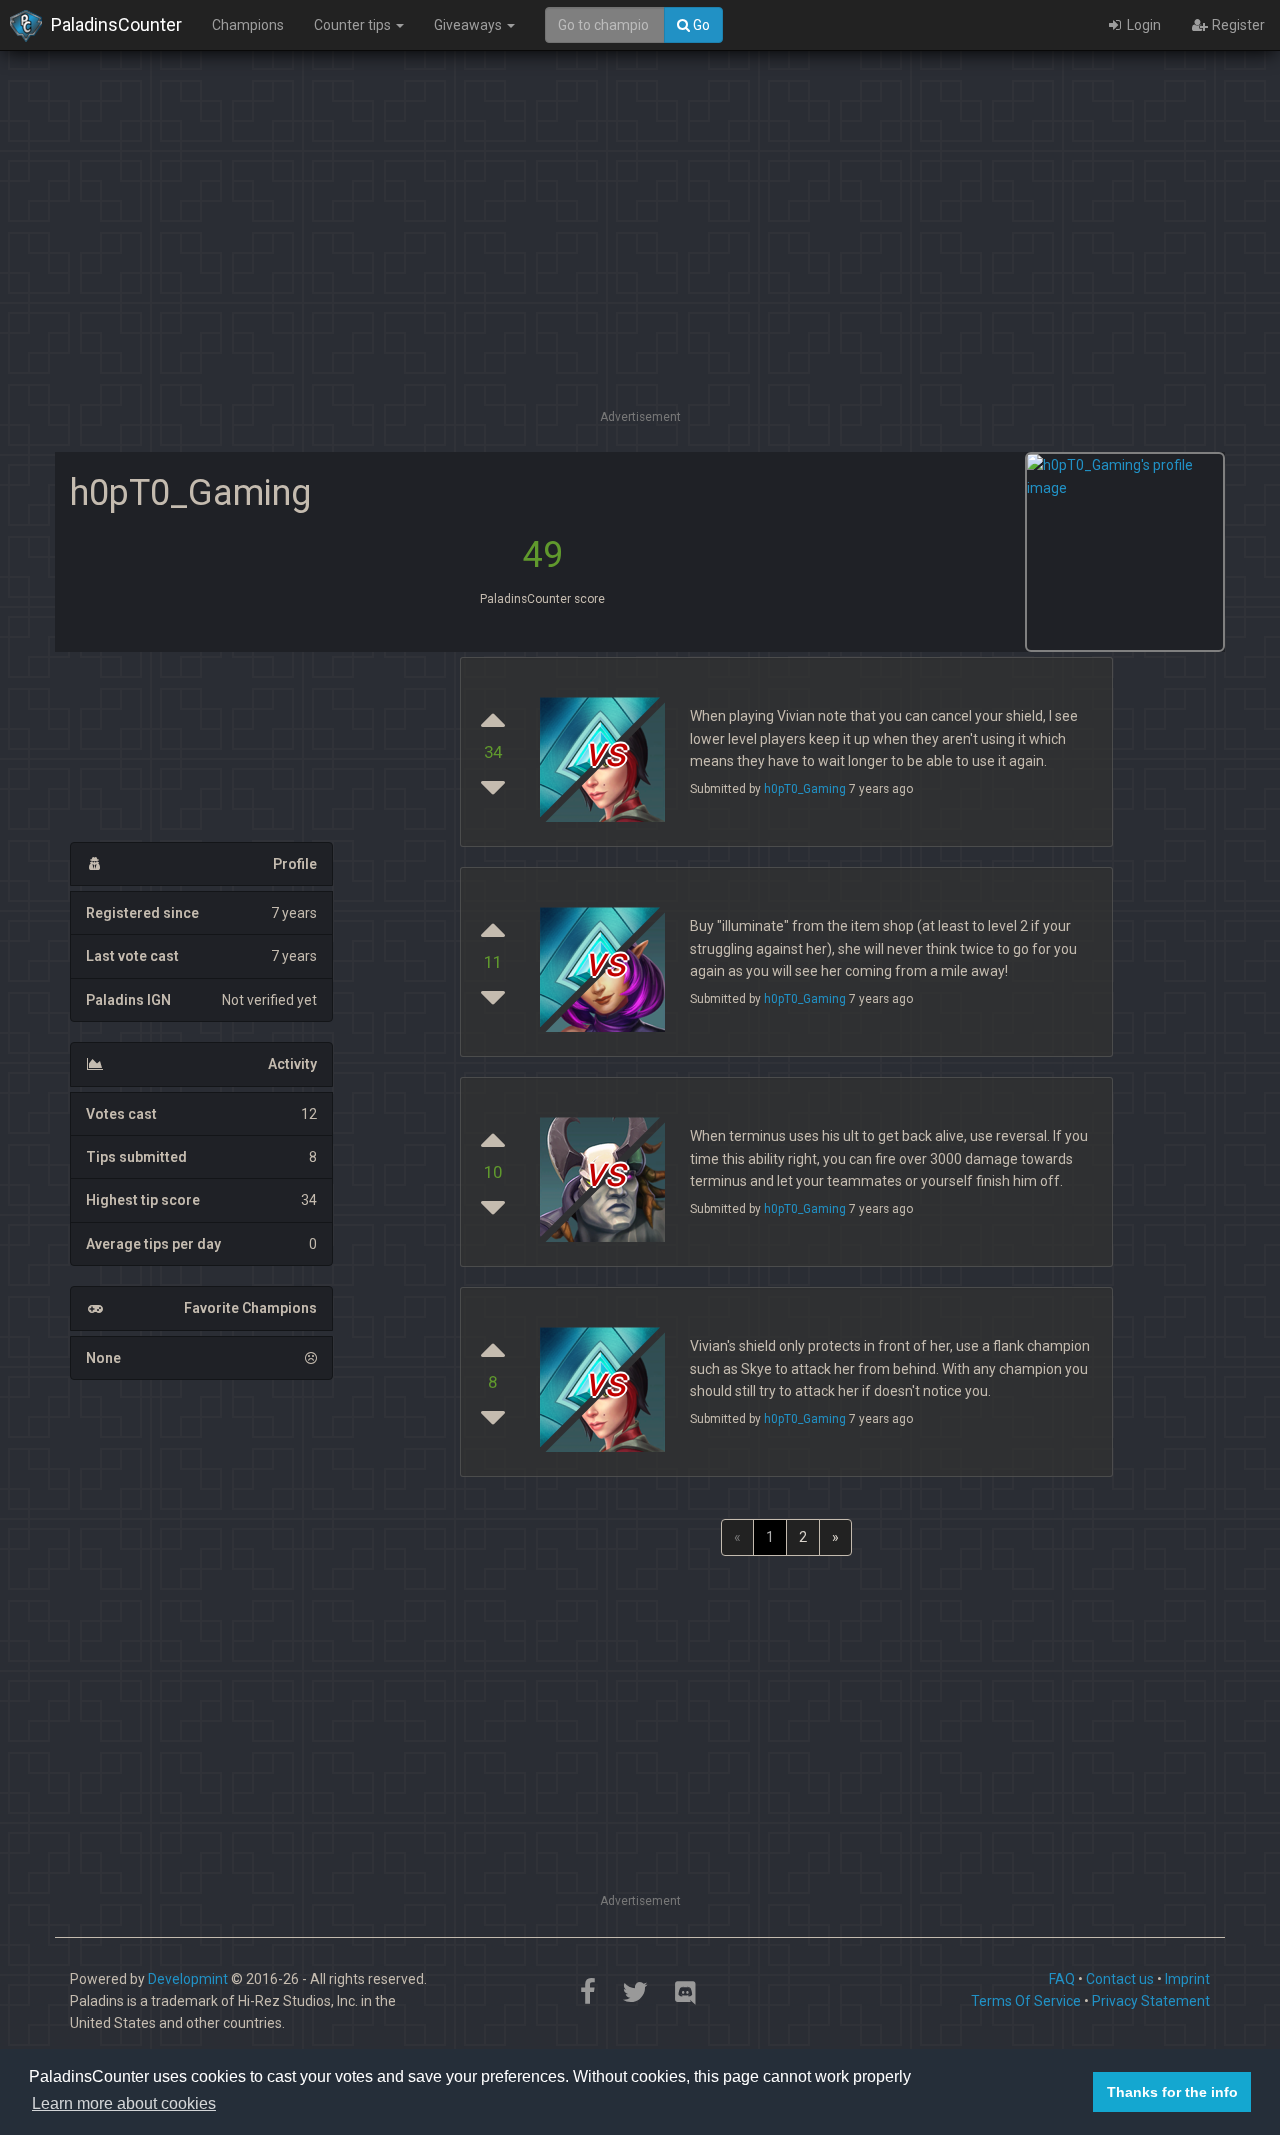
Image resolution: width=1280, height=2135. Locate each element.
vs (605, 1172)
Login (1142, 25)
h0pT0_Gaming (805, 789)
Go (700, 25)
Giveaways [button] (469, 25)
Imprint (1187, 1979)
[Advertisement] (640, 265)
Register (1237, 25)
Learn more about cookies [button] (124, 2103)
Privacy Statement (1151, 2001)
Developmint (188, 1979)
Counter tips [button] (354, 25)
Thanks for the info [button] (1172, 2092)
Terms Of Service (1026, 2001)
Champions (248, 25)
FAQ (1062, 1979)
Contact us (1120, 1979)
